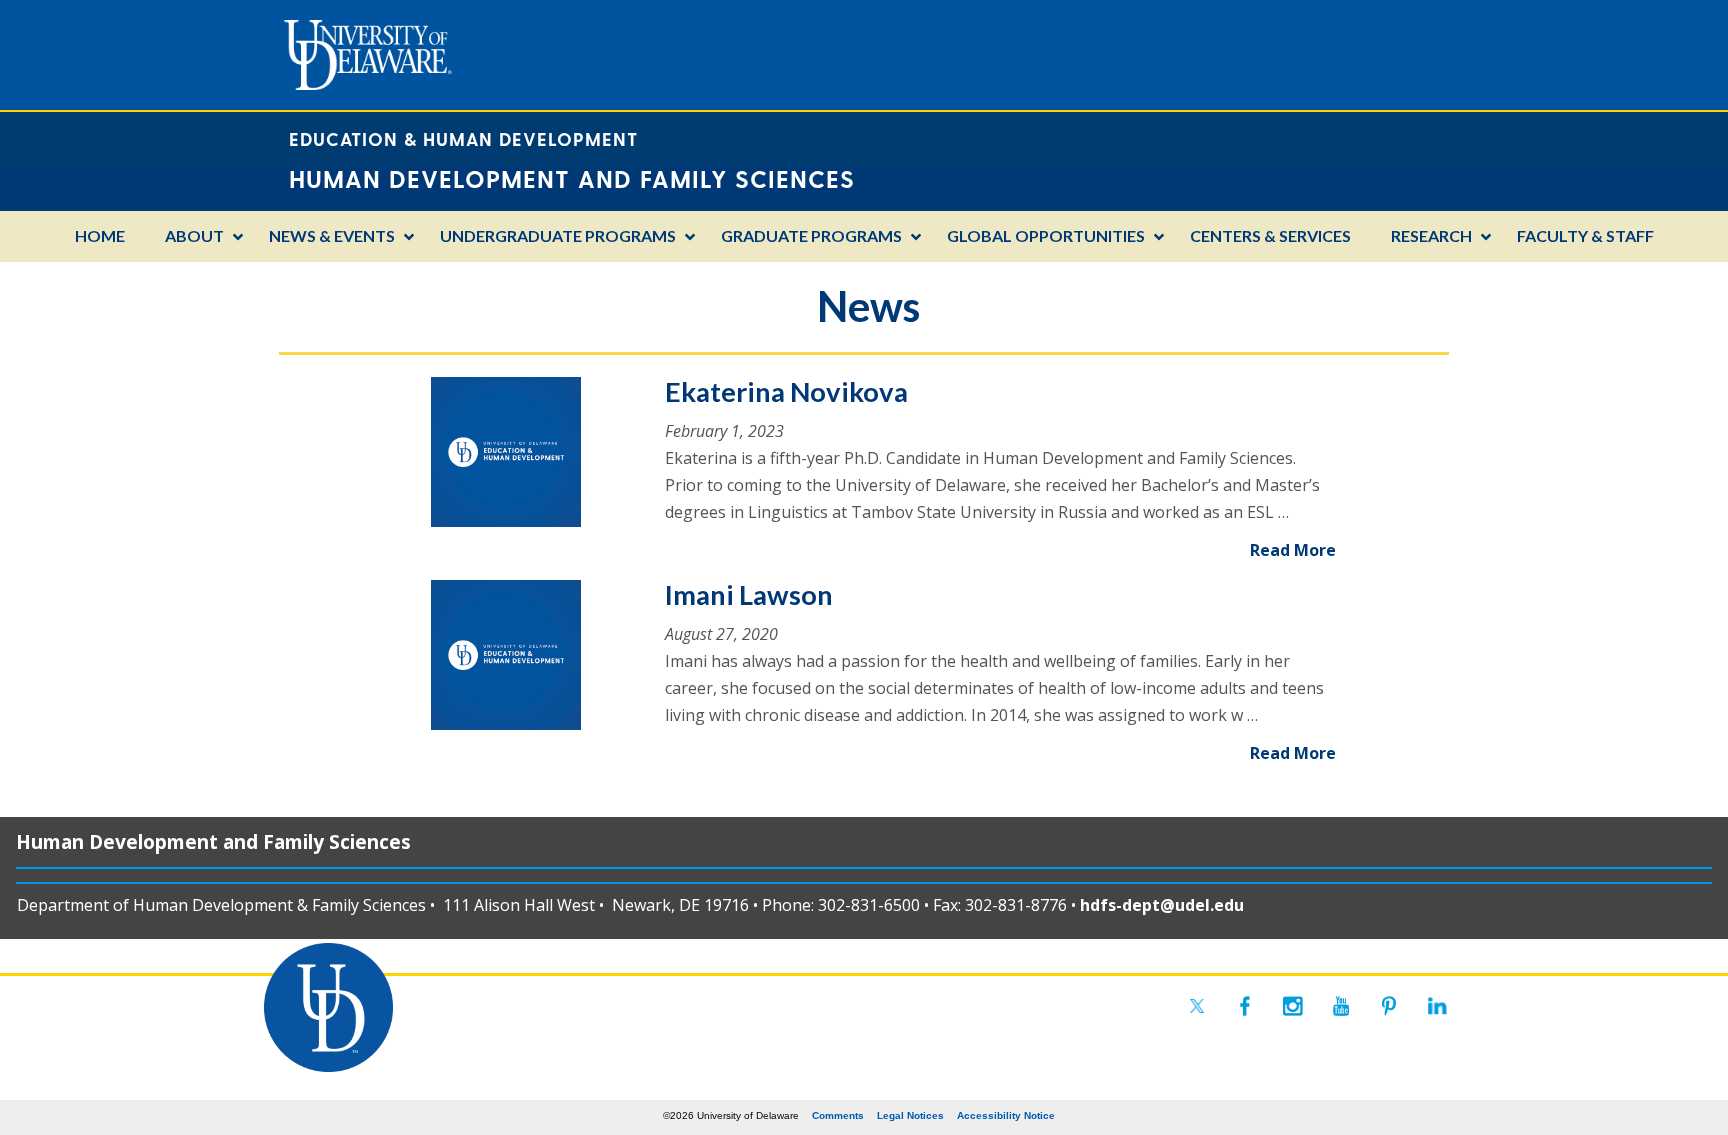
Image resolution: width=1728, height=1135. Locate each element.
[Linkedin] (1437, 1006)
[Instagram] (1293, 1006)
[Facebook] (1245, 1006)
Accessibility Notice (1006, 1115)
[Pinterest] (1389, 1006)
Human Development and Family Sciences (213, 841)
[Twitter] (1197, 1006)
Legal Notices (910, 1115)
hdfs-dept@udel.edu (1162, 905)
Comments (838, 1115)
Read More (1293, 550)
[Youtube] (1341, 1006)
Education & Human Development (463, 138)
